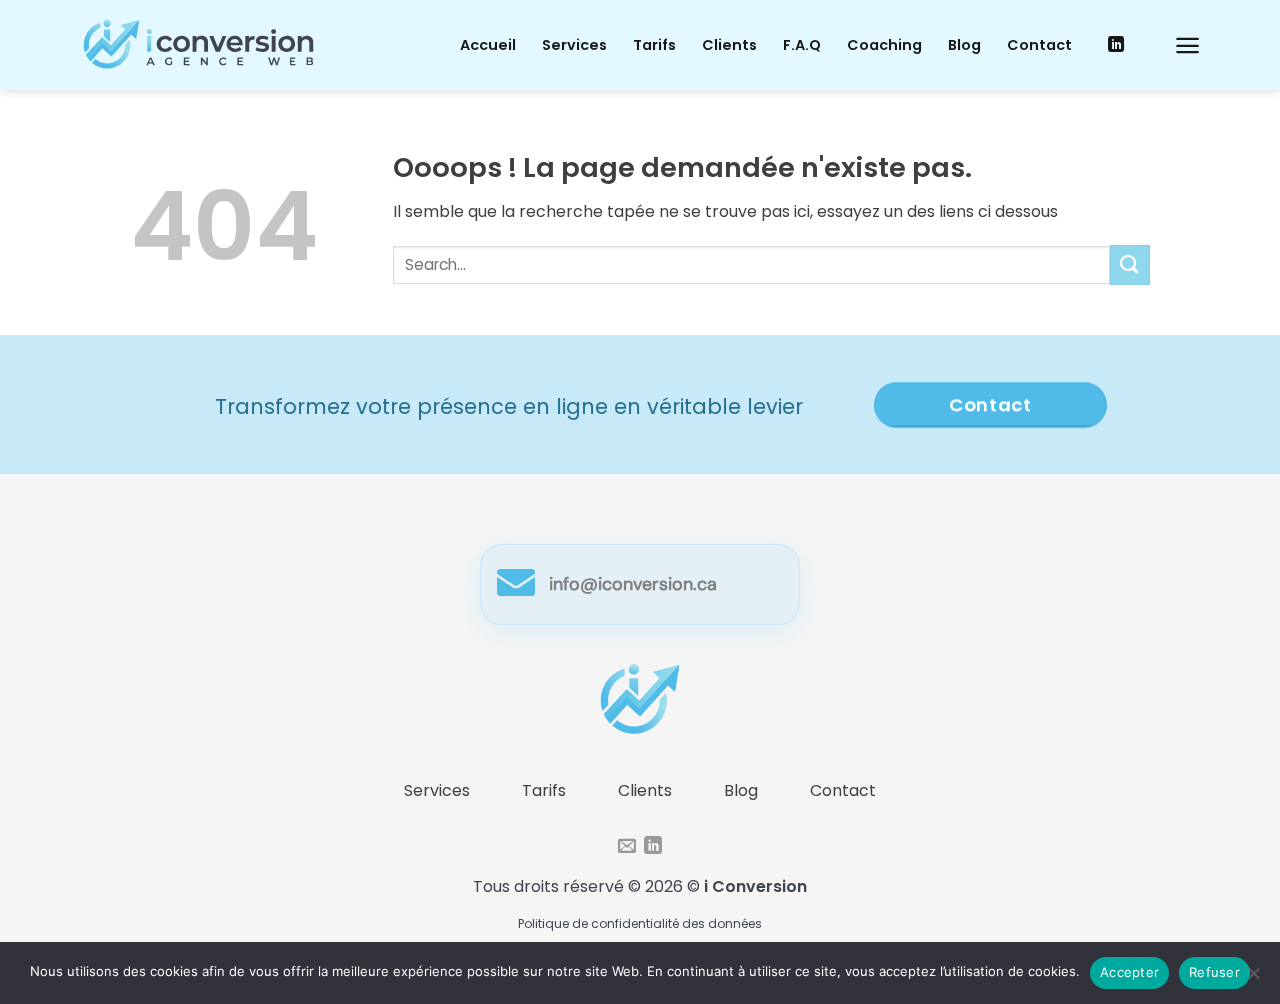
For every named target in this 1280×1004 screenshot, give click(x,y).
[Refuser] (1253, 979)
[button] (1187, 45)
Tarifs (654, 45)
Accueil (488, 45)
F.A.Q (802, 45)
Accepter (1129, 972)
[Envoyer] (1130, 264)
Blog (964, 45)
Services (574, 45)
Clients (729, 45)
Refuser (1214, 972)
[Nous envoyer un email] (627, 847)
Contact (1039, 45)
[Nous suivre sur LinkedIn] (1116, 45)
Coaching (884, 45)
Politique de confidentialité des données (640, 923)
